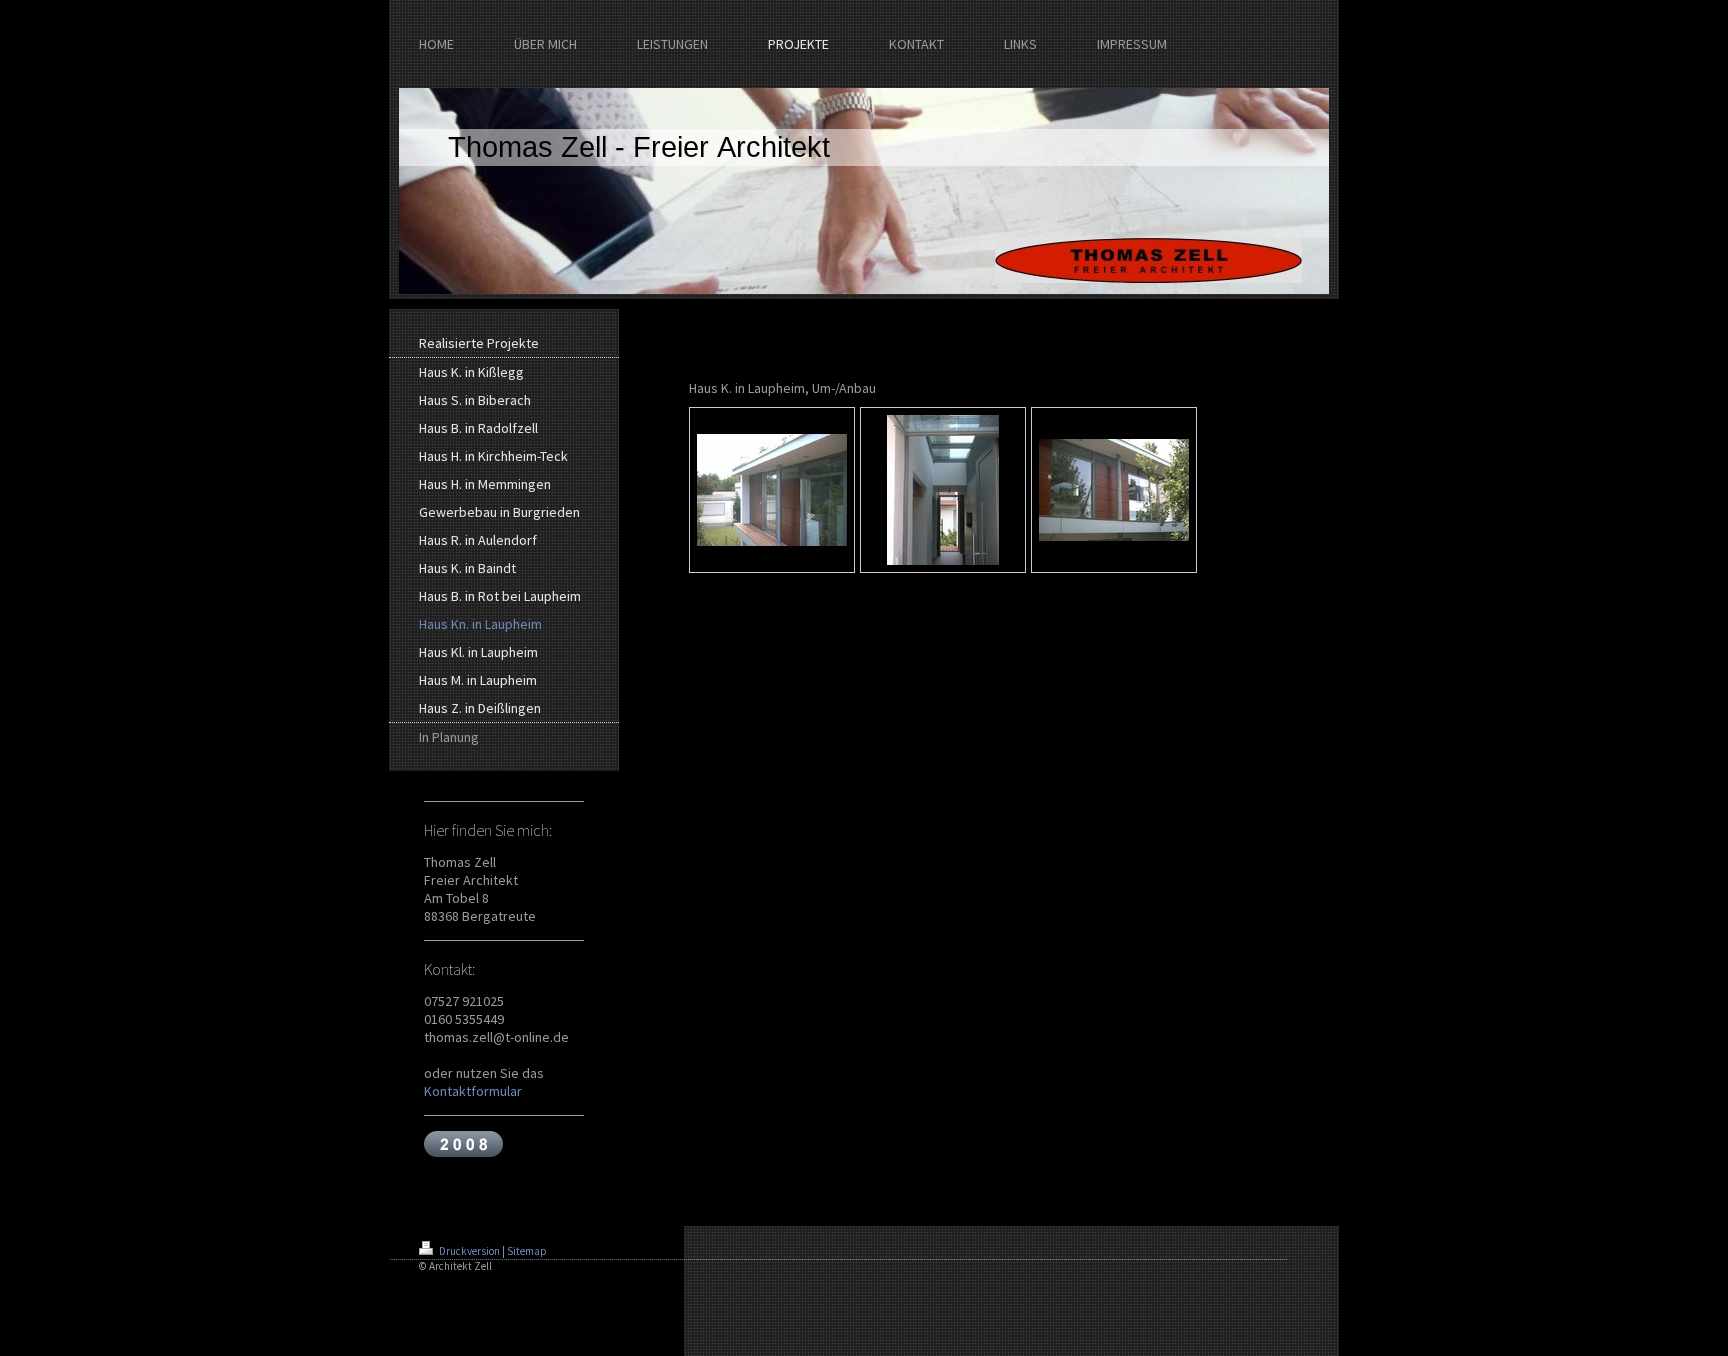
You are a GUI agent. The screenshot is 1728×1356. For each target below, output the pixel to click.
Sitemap (527, 1251)
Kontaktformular (473, 1091)
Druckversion (469, 1251)
